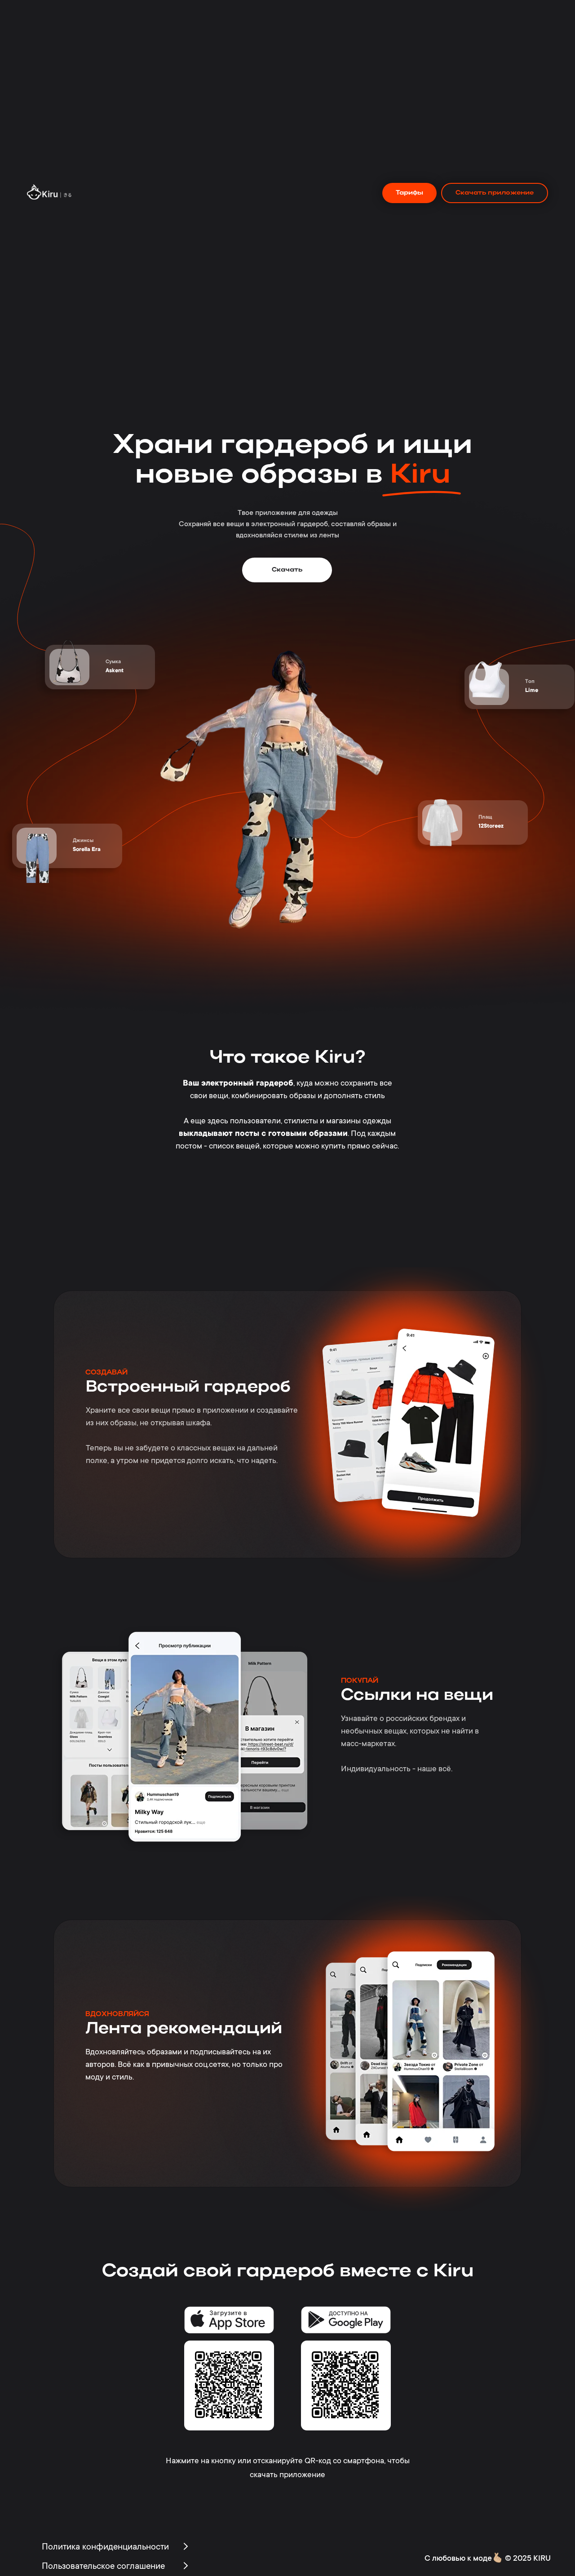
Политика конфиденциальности (105, 2548)
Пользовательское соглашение (103, 2567)
